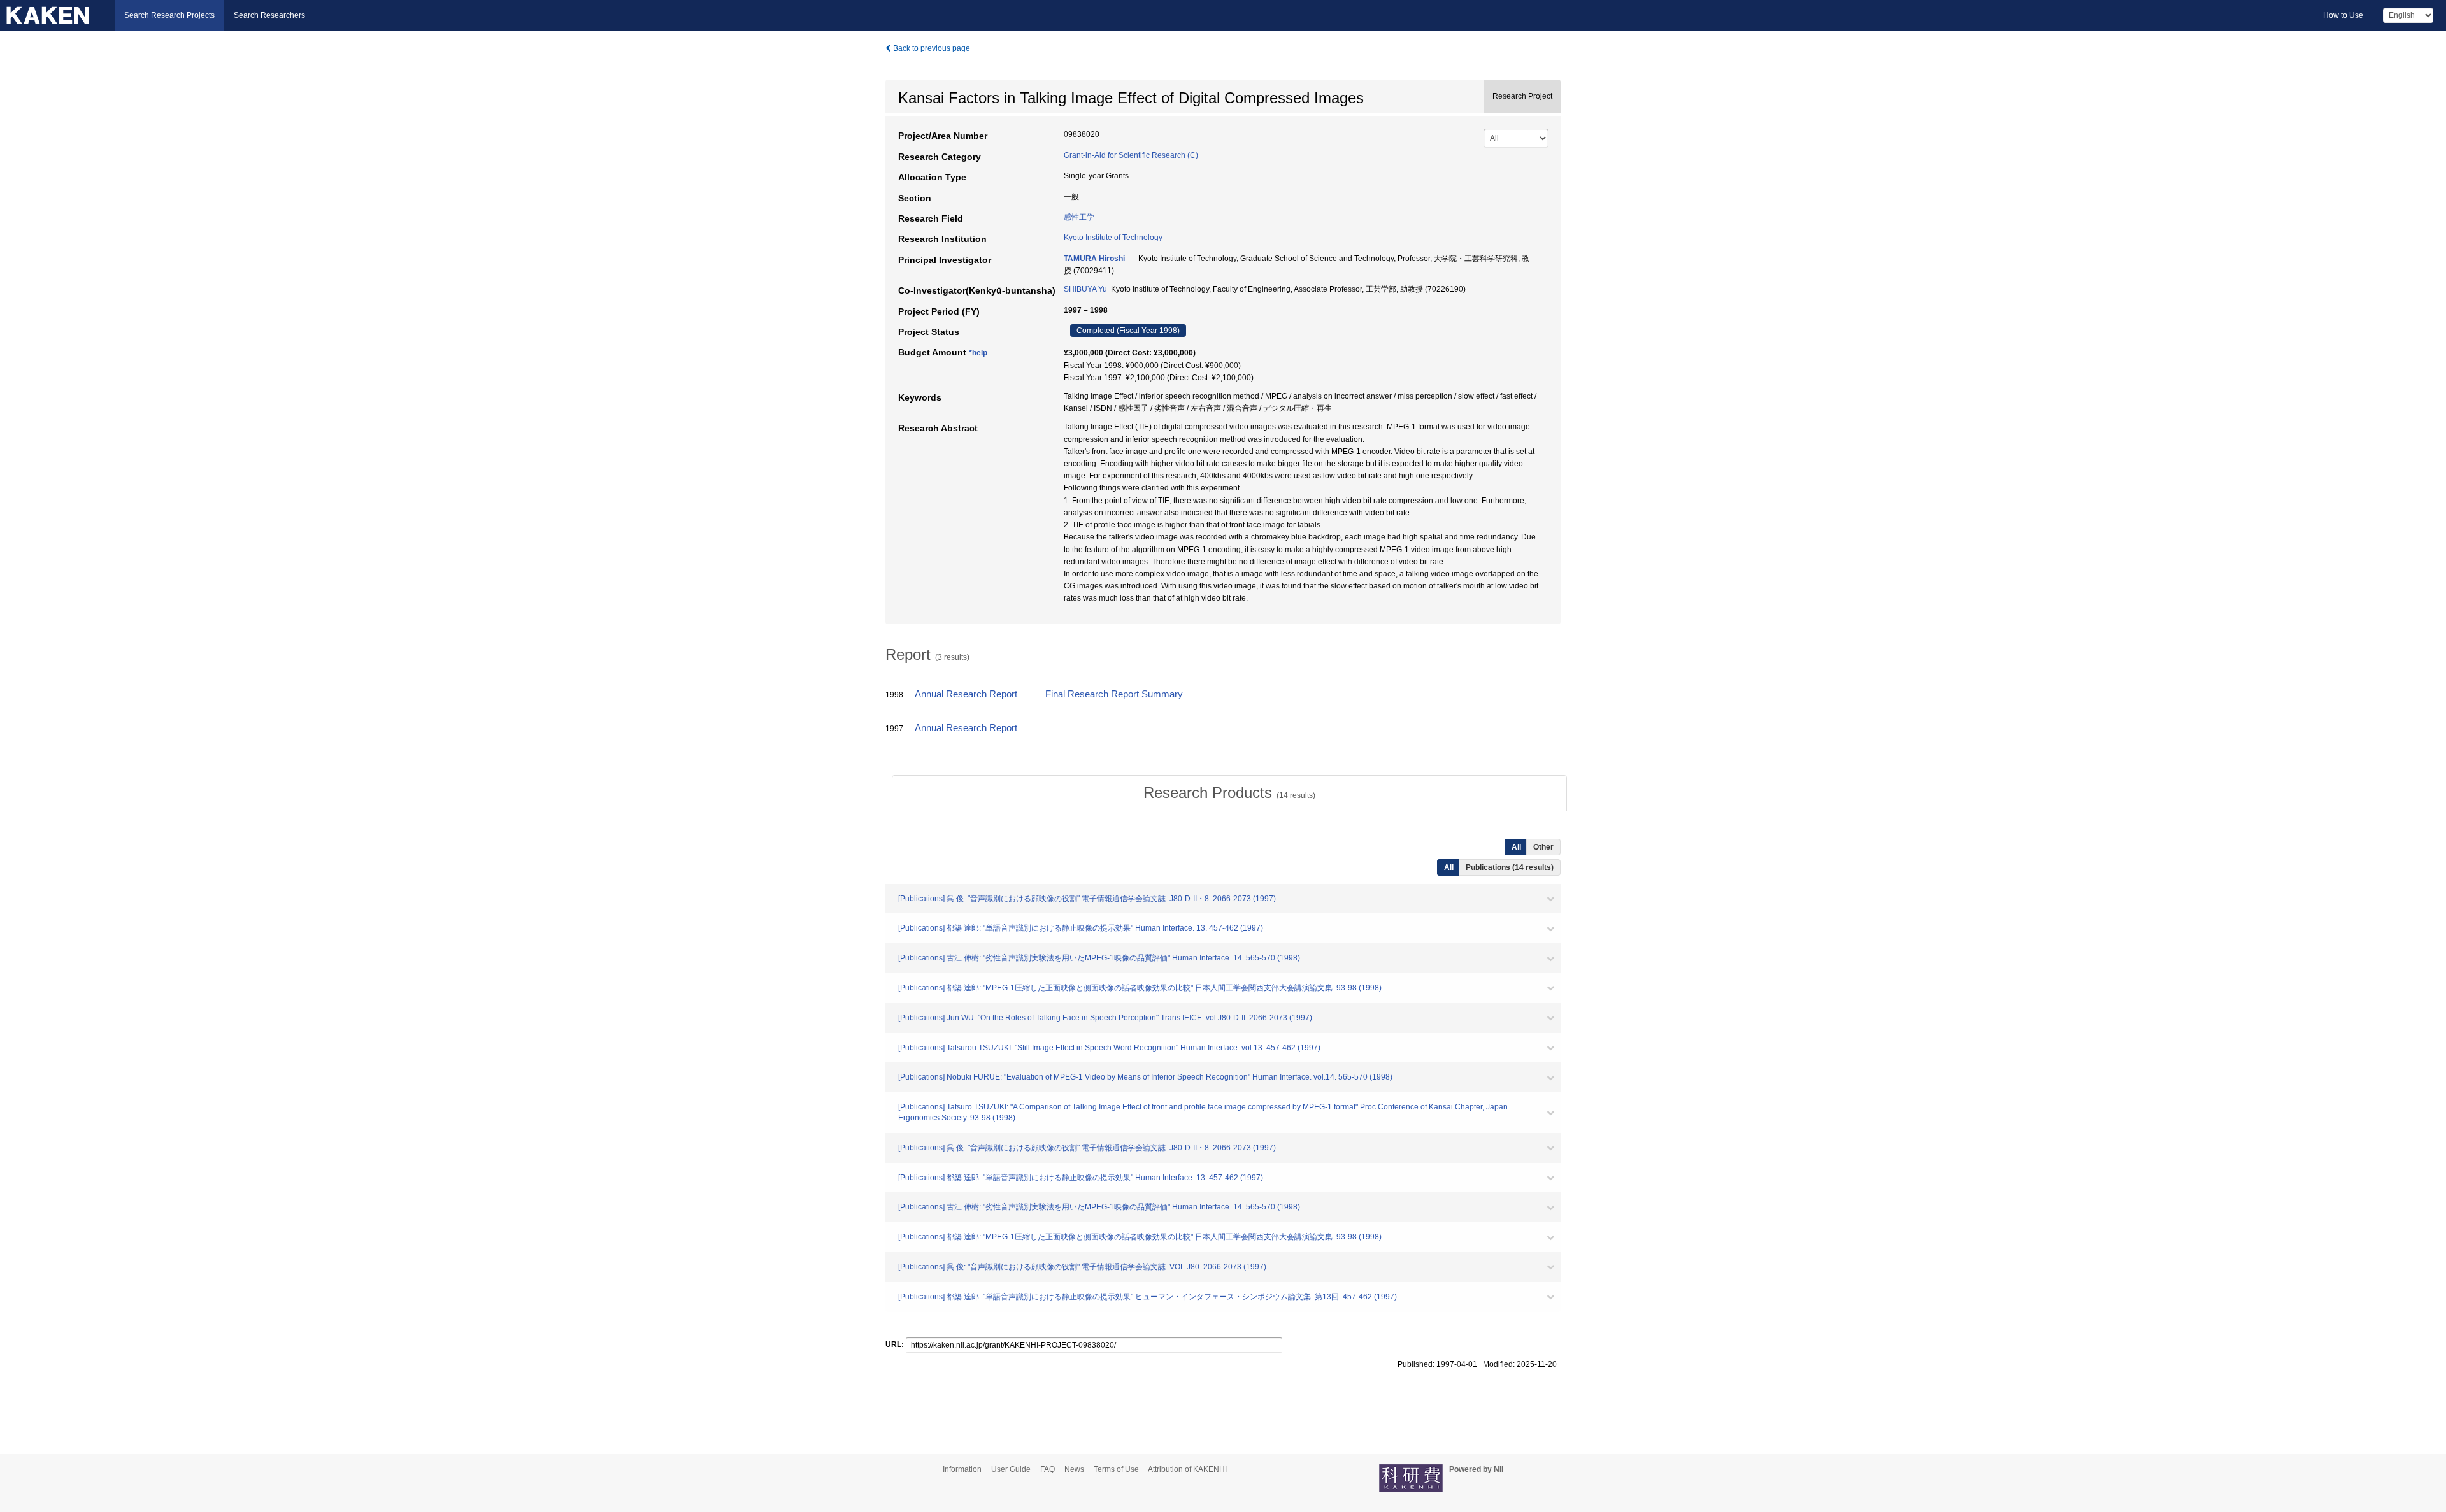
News (1074, 1469)
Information (962, 1469)
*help (978, 353)
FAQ (1048, 1469)
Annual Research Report (966, 694)
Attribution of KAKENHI (1187, 1469)
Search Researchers (269, 15)
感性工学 (1079, 217)
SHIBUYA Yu (1085, 289)
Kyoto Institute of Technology (1113, 238)
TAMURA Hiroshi (1094, 259)
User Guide (1011, 1469)
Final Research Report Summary (1114, 694)
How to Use (2343, 15)
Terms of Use (1116, 1469)
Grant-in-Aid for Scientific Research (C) (1131, 155)
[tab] (1229, 793)
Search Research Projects (169, 15)
